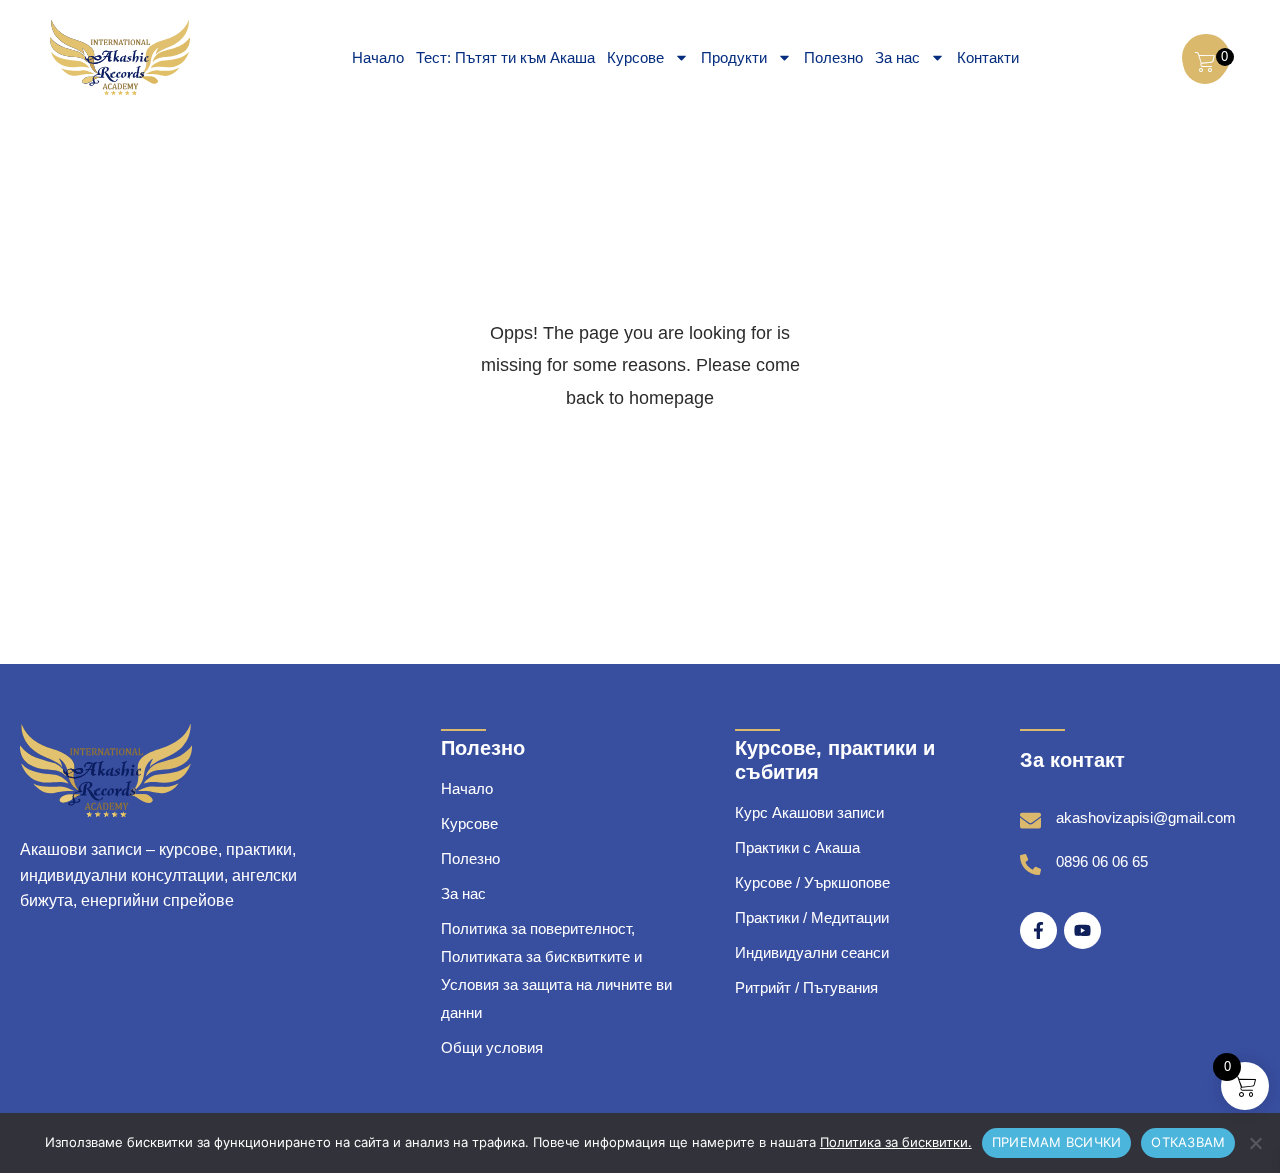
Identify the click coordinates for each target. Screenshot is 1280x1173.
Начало (378, 57)
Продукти (734, 57)
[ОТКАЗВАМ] (1255, 1143)
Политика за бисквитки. (896, 1142)
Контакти (988, 57)
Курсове (635, 57)
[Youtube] (1082, 930)
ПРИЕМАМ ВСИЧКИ (1057, 1142)
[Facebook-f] (1038, 930)
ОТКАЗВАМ (1188, 1142)
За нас (897, 57)
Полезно (833, 57)
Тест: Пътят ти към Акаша (505, 57)
